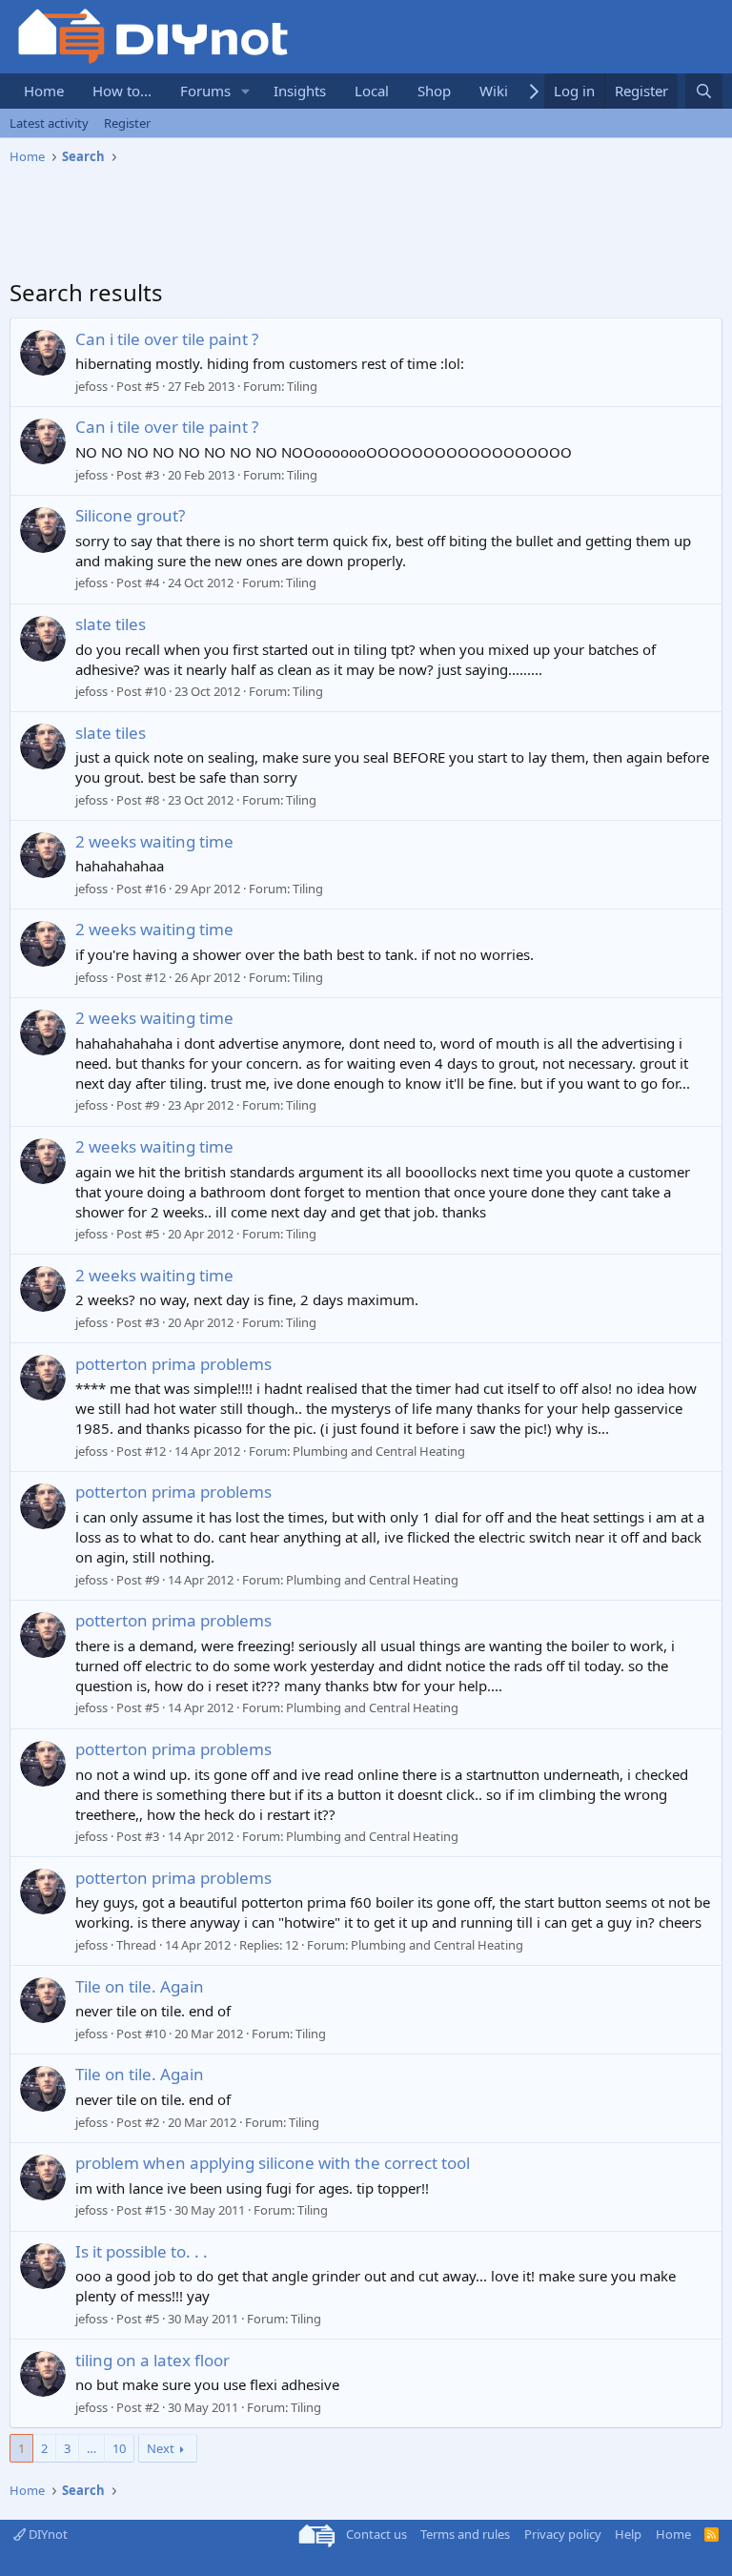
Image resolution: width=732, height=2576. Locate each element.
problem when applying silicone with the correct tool (273, 2163)
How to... (122, 91)
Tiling (302, 386)
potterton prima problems (173, 1364)
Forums (205, 91)
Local (372, 91)
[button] (246, 91)
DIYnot (47, 2534)
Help (628, 2534)
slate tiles (111, 624)
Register (127, 123)
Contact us (376, 2534)
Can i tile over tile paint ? (167, 339)
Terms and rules (465, 2534)
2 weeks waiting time (154, 841)
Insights (300, 91)
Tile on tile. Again (140, 1986)
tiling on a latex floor (152, 2360)
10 (119, 2448)
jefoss (91, 386)
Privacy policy (563, 2534)
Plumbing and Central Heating (379, 1451)
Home (44, 91)
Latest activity (49, 123)
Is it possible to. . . (142, 2251)
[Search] (704, 91)
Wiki (494, 91)
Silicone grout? (130, 515)
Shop (434, 91)
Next (161, 2448)
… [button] (91, 2448)
